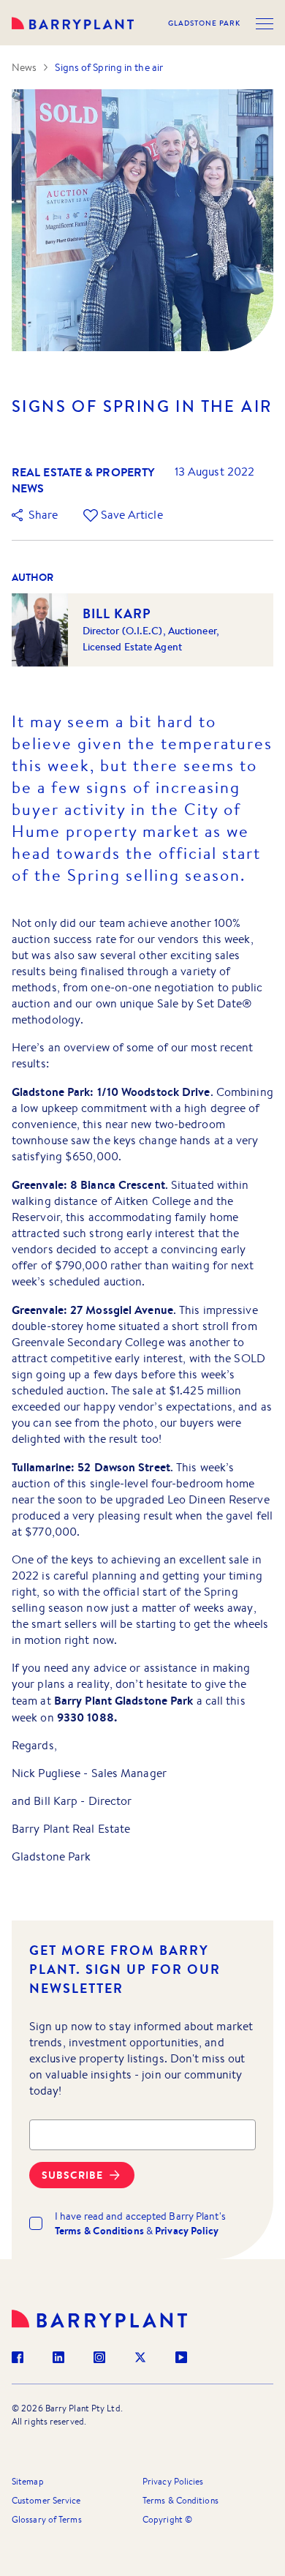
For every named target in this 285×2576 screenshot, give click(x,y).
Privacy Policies (173, 2481)
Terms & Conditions (180, 2500)
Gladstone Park (204, 23)
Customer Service (46, 2500)
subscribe (72, 2175)
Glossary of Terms (47, 2519)
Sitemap (28, 2481)
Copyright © (167, 2519)
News (24, 67)
